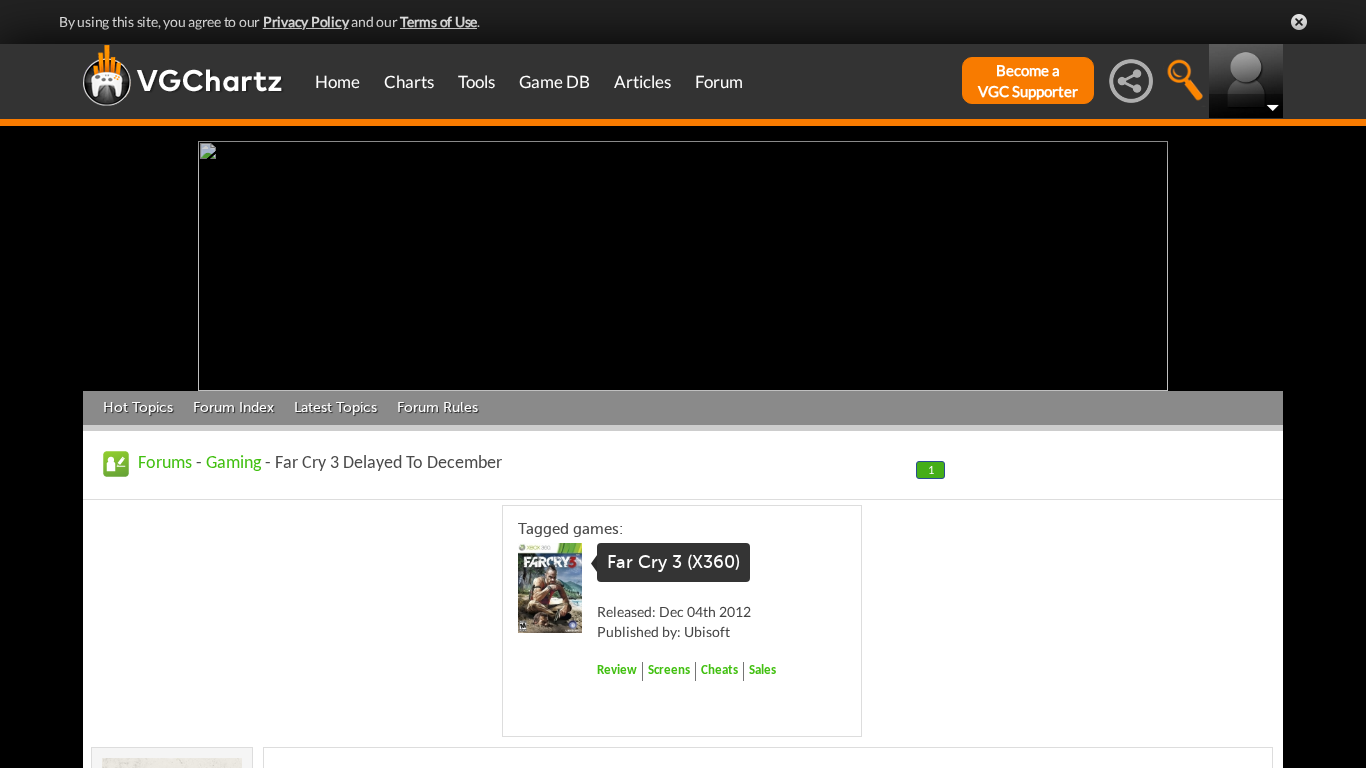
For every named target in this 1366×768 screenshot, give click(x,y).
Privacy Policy (306, 21)
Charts (409, 81)
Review (617, 670)
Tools (476, 81)
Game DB (554, 81)
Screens (669, 670)
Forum (719, 81)
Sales (762, 670)
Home (337, 81)
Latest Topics (335, 407)
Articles (642, 81)
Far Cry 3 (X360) (673, 562)
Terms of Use (438, 21)
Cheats (719, 670)
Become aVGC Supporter (1028, 80)
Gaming (233, 463)
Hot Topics (138, 407)
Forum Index (233, 407)
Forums (165, 463)
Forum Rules (437, 407)
